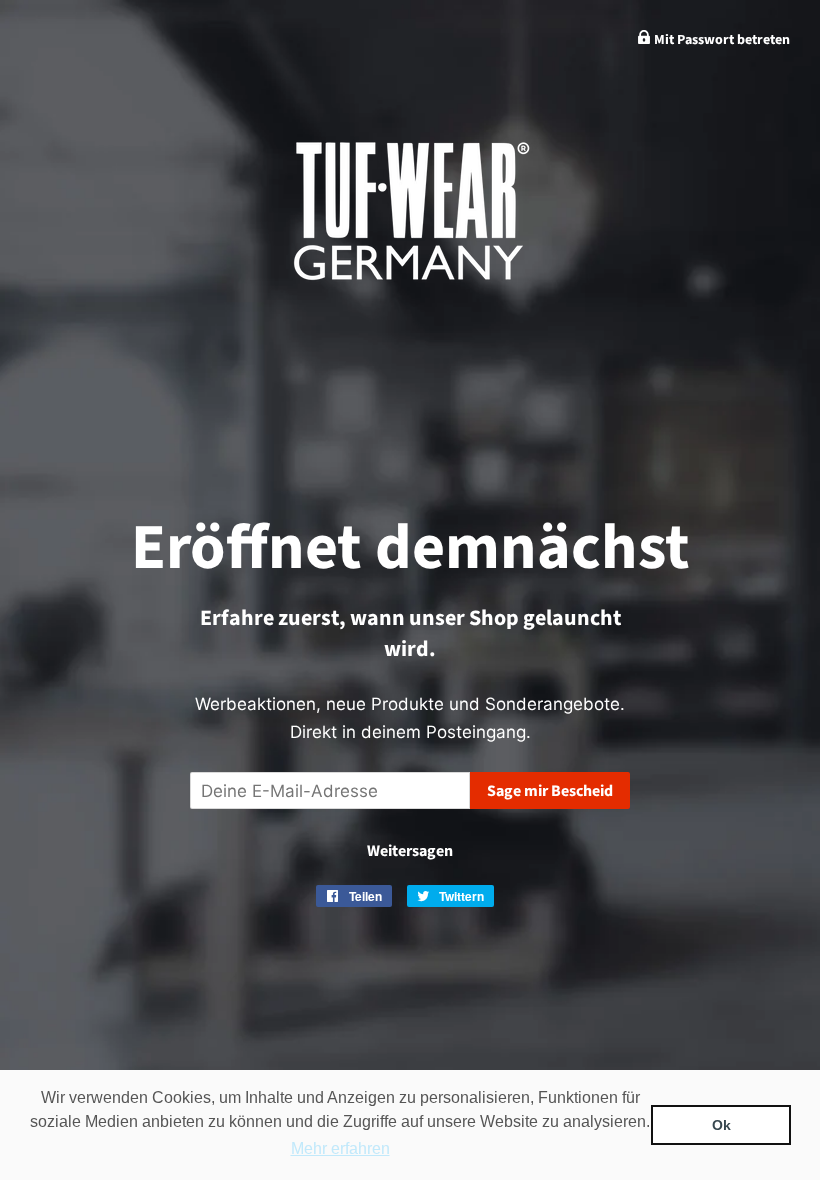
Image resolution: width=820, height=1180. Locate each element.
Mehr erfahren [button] (340, 1148)
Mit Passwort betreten (720, 40)
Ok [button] (721, 1125)
